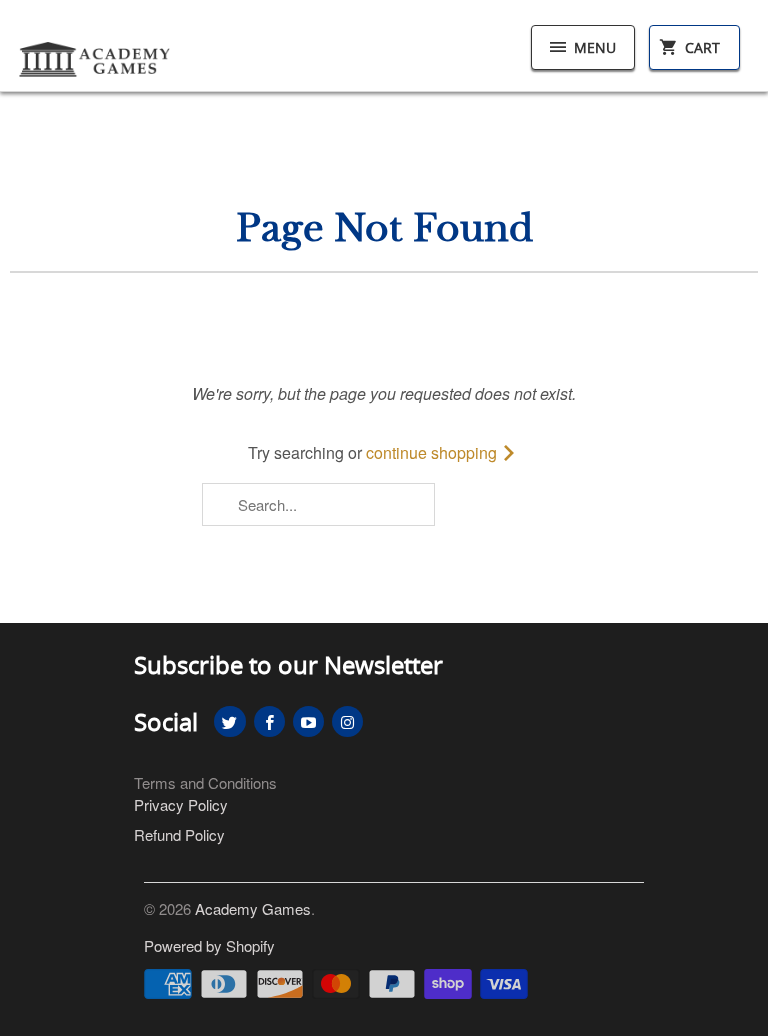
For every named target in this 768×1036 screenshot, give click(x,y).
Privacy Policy (181, 804)
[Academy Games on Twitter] (229, 721)
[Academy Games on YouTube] (308, 721)
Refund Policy (179, 834)
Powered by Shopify (209, 945)
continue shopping (433, 452)
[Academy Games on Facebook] (269, 721)
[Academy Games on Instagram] (347, 721)
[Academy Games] (96, 53)
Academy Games (253, 908)
